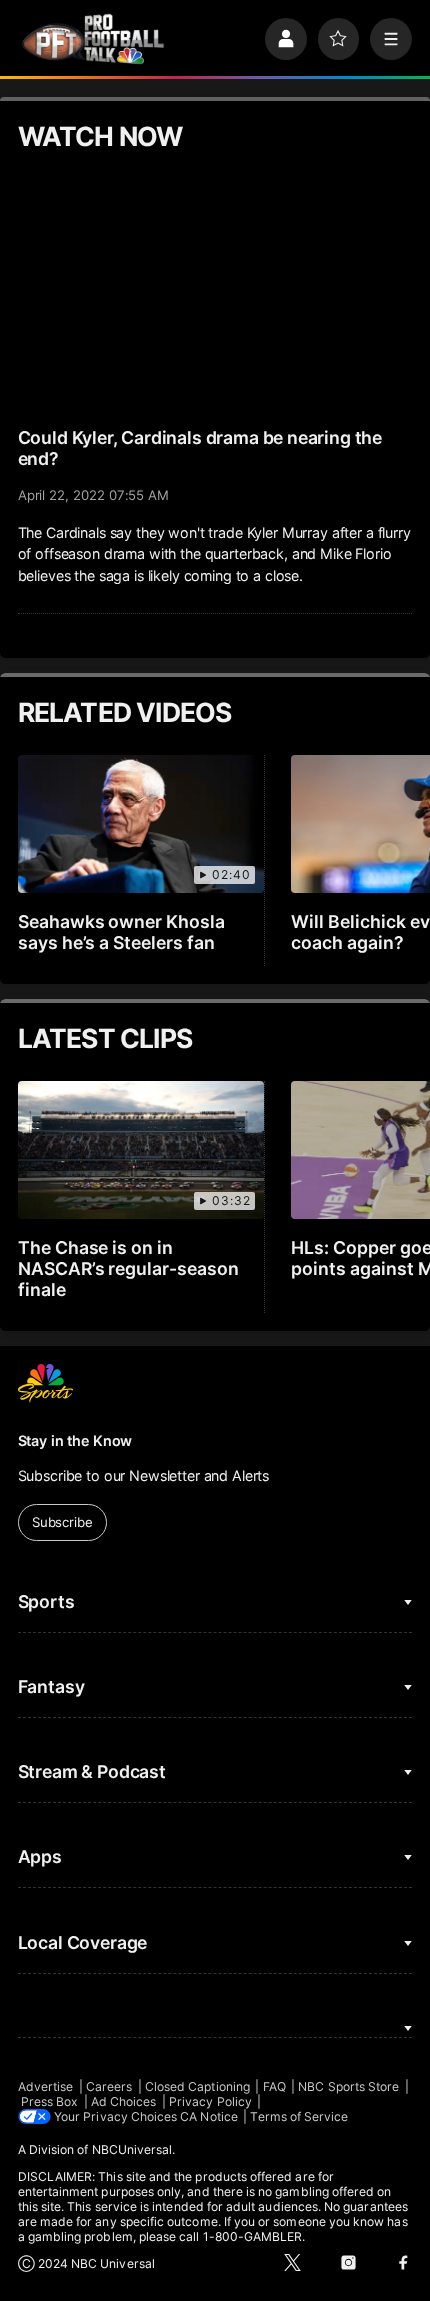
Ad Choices (124, 2101)
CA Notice (209, 2116)
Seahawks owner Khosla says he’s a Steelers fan (122, 932)
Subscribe (62, 1522)
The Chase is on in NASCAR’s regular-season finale (129, 1268)
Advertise (46, 2086)
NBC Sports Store (348, 2086)
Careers (109, 2086)
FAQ (274, 2086)
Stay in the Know (75, 1440)
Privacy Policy (210, 2101)
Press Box (50, 2101)
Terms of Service (299, 2116)
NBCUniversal (132, 2149)
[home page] (93, 39)
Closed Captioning (197, 2086)
